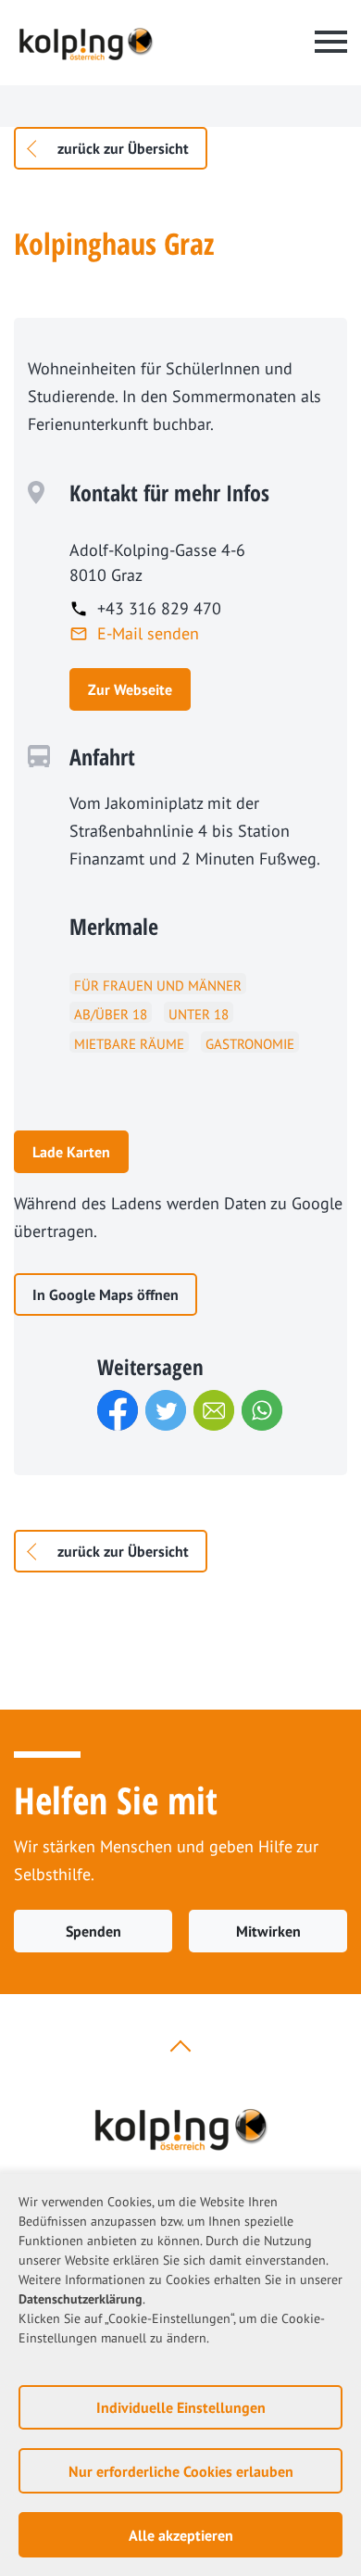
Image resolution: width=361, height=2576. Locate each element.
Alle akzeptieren (181, 2535)
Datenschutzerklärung (81, 2299)
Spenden (93, 1931)
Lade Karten (71, 1152)
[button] (118, 1410)
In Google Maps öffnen (106, 1294)
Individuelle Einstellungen (181, 2407)
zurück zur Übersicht (123, 148)
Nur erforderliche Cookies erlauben (181, 2471)
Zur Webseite (130, 689)
